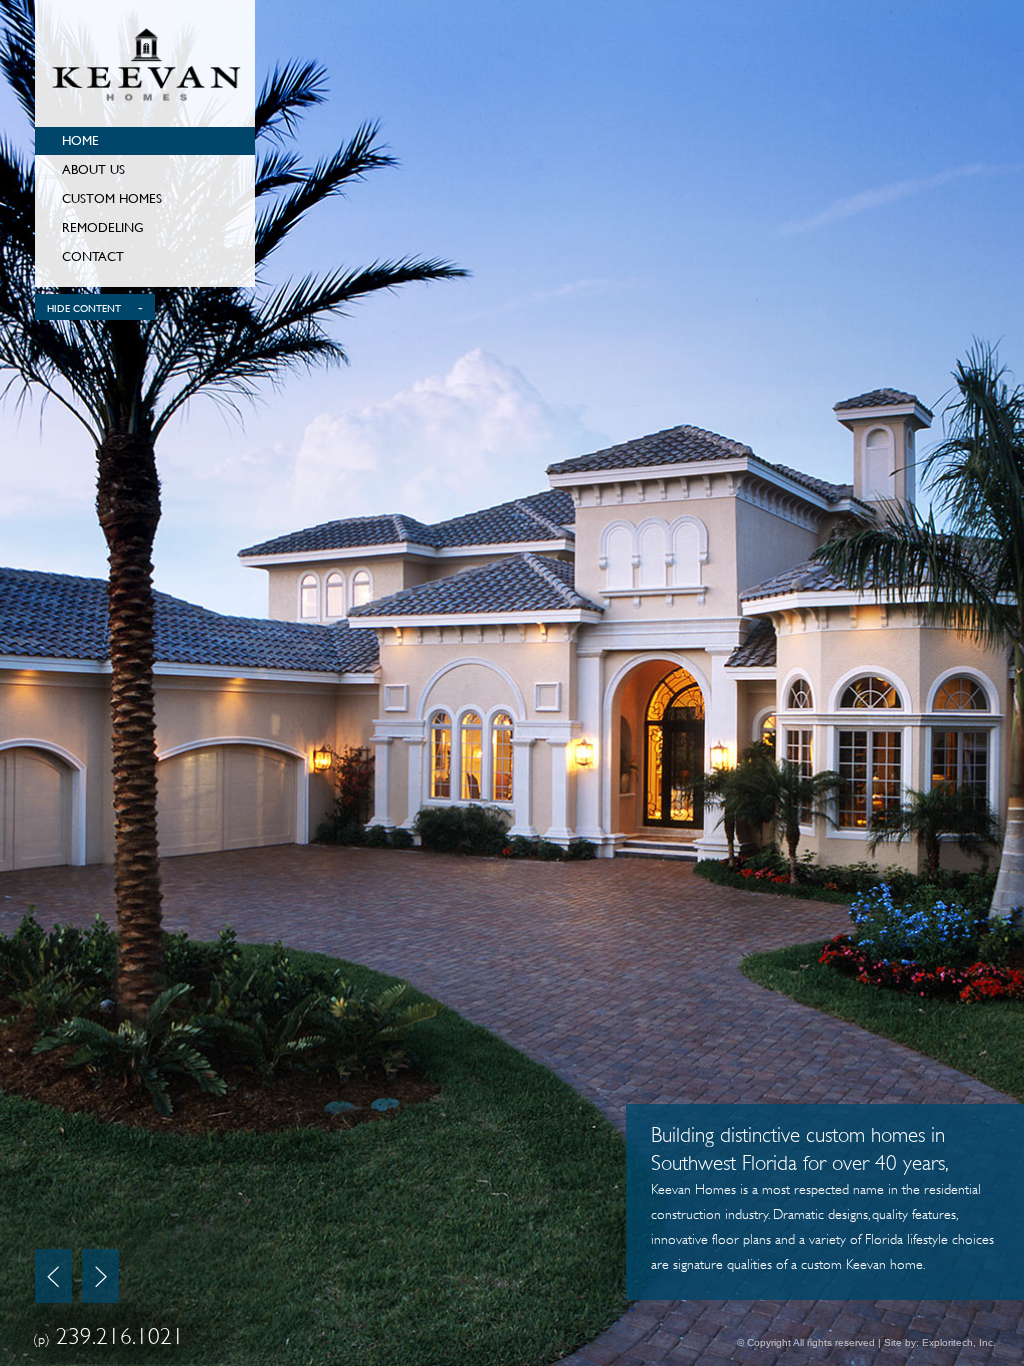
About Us (93, 169)
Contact (93, 256)
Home (80, 140)
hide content (84, 309)
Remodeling (103, 227)
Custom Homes (112, 198)
